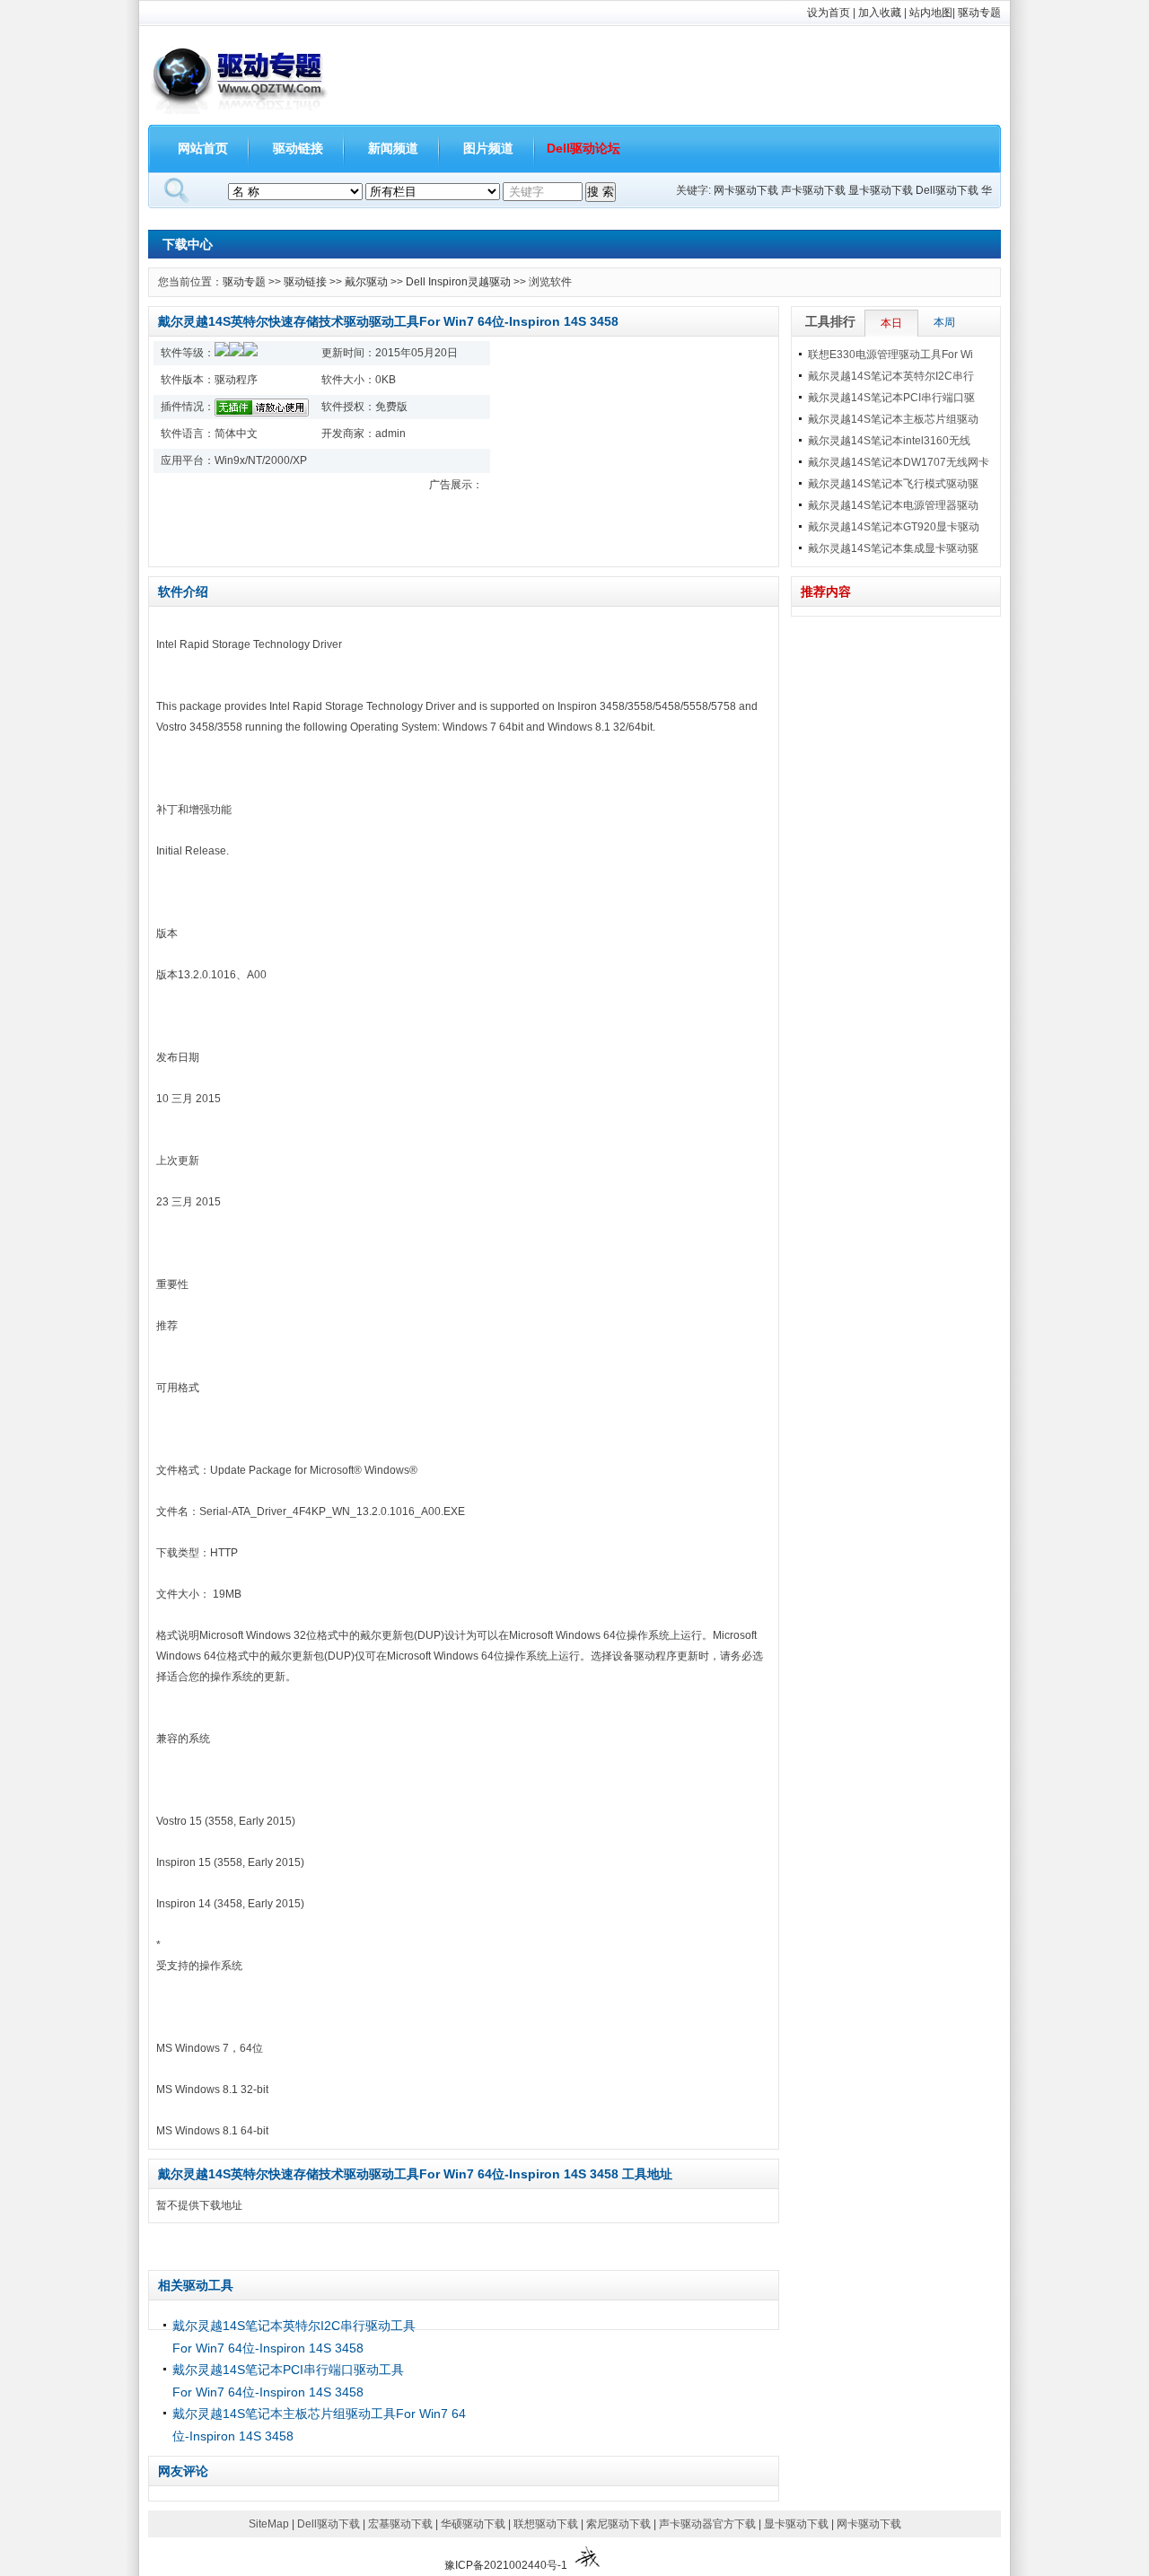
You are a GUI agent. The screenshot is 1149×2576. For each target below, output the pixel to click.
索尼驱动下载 (618, 2524)
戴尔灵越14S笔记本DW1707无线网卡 (899, 462)
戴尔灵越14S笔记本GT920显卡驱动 (894, 527)
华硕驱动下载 (473, 2524)
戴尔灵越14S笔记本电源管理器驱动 (893, 505)
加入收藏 (880, 13)
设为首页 (829, 13)
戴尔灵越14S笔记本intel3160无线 (889, 441)
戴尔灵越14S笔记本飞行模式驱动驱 (893, 484)
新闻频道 (393, 148)
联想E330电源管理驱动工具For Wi (890, 355)
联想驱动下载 (546, 2524)
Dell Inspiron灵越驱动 (458, 282)
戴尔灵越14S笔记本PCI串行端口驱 (891, 398)
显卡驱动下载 (881, 190)
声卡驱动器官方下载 (707, 2524)
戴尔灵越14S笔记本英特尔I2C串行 (891, 376)
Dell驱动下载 (947, 190)
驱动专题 (979, 13)
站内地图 (931, 13)
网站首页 (203, 148)
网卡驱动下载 (746, 190)
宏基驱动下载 (400, 2524)
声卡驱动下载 (813, 190)
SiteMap (269, 2524)
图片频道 (488, 148)
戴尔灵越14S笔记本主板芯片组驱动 (893, 419)
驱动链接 (298, 148)
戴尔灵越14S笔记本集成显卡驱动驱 (893, 548)
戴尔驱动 (366, 282)
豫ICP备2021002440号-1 (506, 2565)
